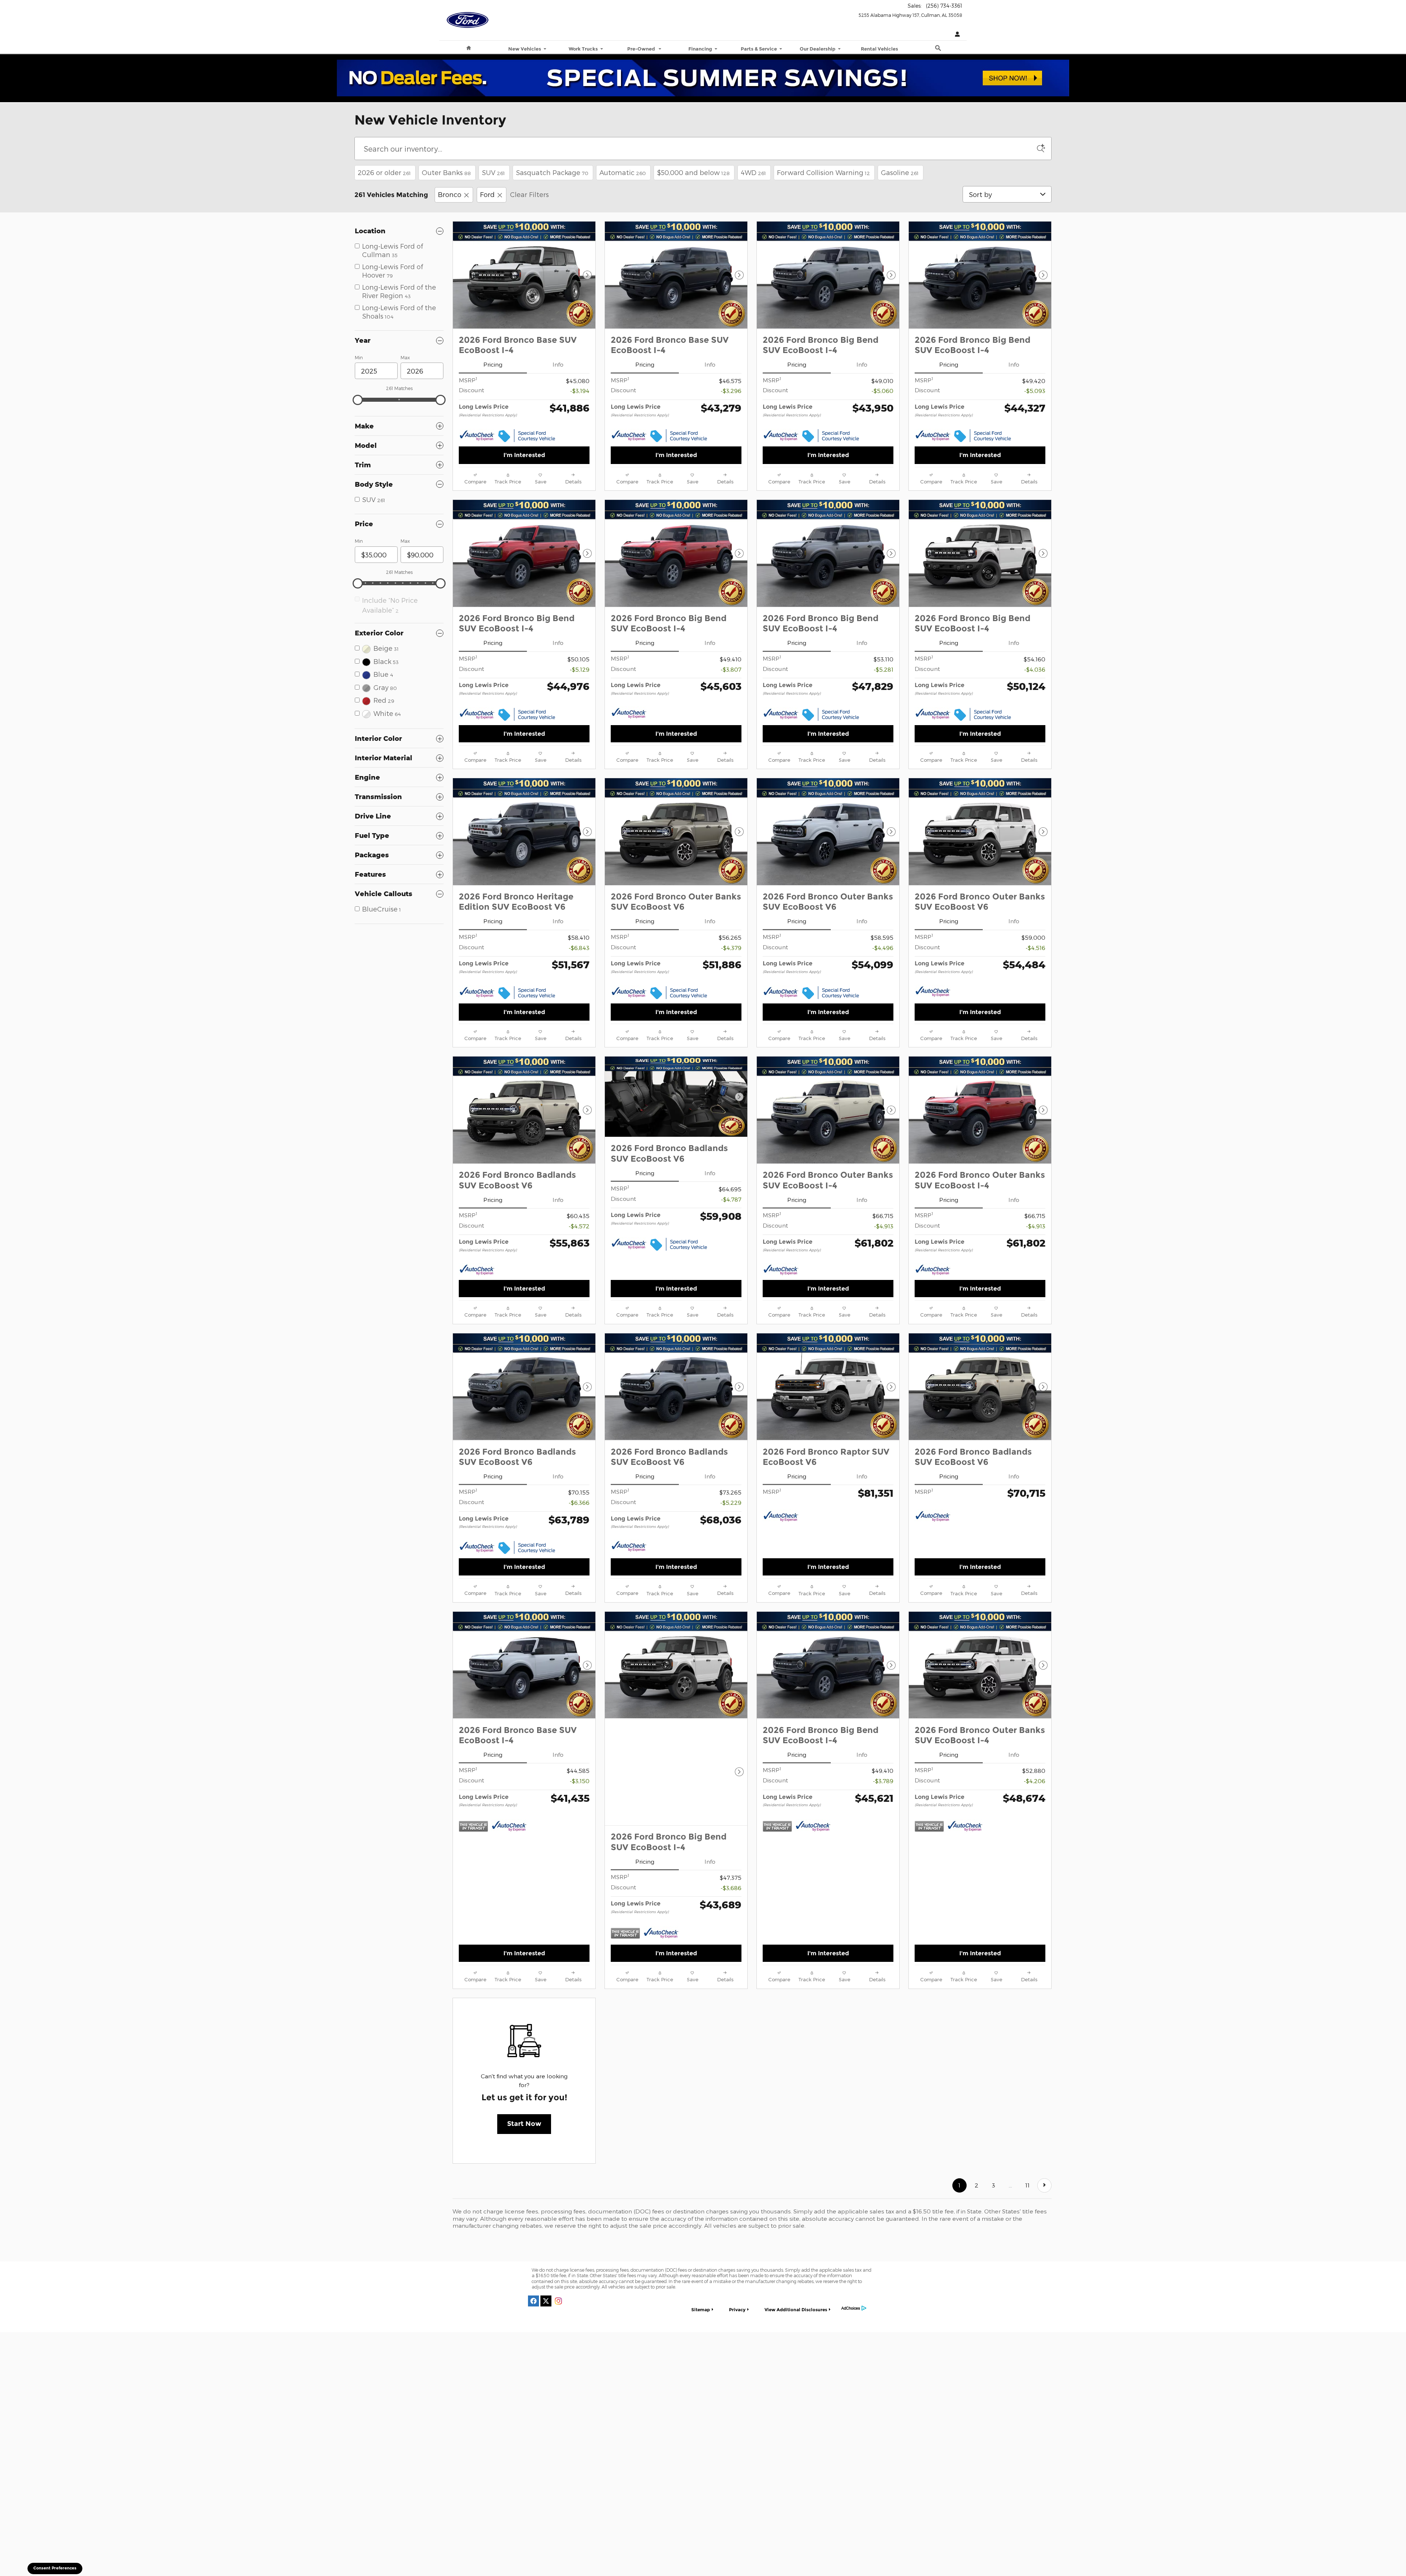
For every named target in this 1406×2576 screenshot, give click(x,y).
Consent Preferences (55, 2568)
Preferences (800, 2546)
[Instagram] (558, 2191)
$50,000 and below (693, 172)
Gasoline (900, 172)
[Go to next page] (1044, 2076)
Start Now (524, 2014)
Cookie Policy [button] (670, 2546)
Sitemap (701, 2200)
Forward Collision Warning (823, 172)
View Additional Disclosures (796, 2200)
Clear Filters (529, 194)
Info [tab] (558, 364)
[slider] (358, 400)
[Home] (468, 16)
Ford (487, 194)
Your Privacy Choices (699, 2229)
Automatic (623, 172)
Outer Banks (446, 172)
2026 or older (384, 172)
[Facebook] (533, 2191)
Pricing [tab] (493, 364)
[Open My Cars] (956, 35)
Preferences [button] (515, 2554)
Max (405, 357)
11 (1027, 2076)
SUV (493, 172)
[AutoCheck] (477, 436)
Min (359, 357)
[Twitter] (546, 2191)
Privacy (737, 2200)
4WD (753, 172)
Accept (922, 2546)
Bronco (450, 194)
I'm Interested (524, 455)
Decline (861, 2546)
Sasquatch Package (552, 172)
